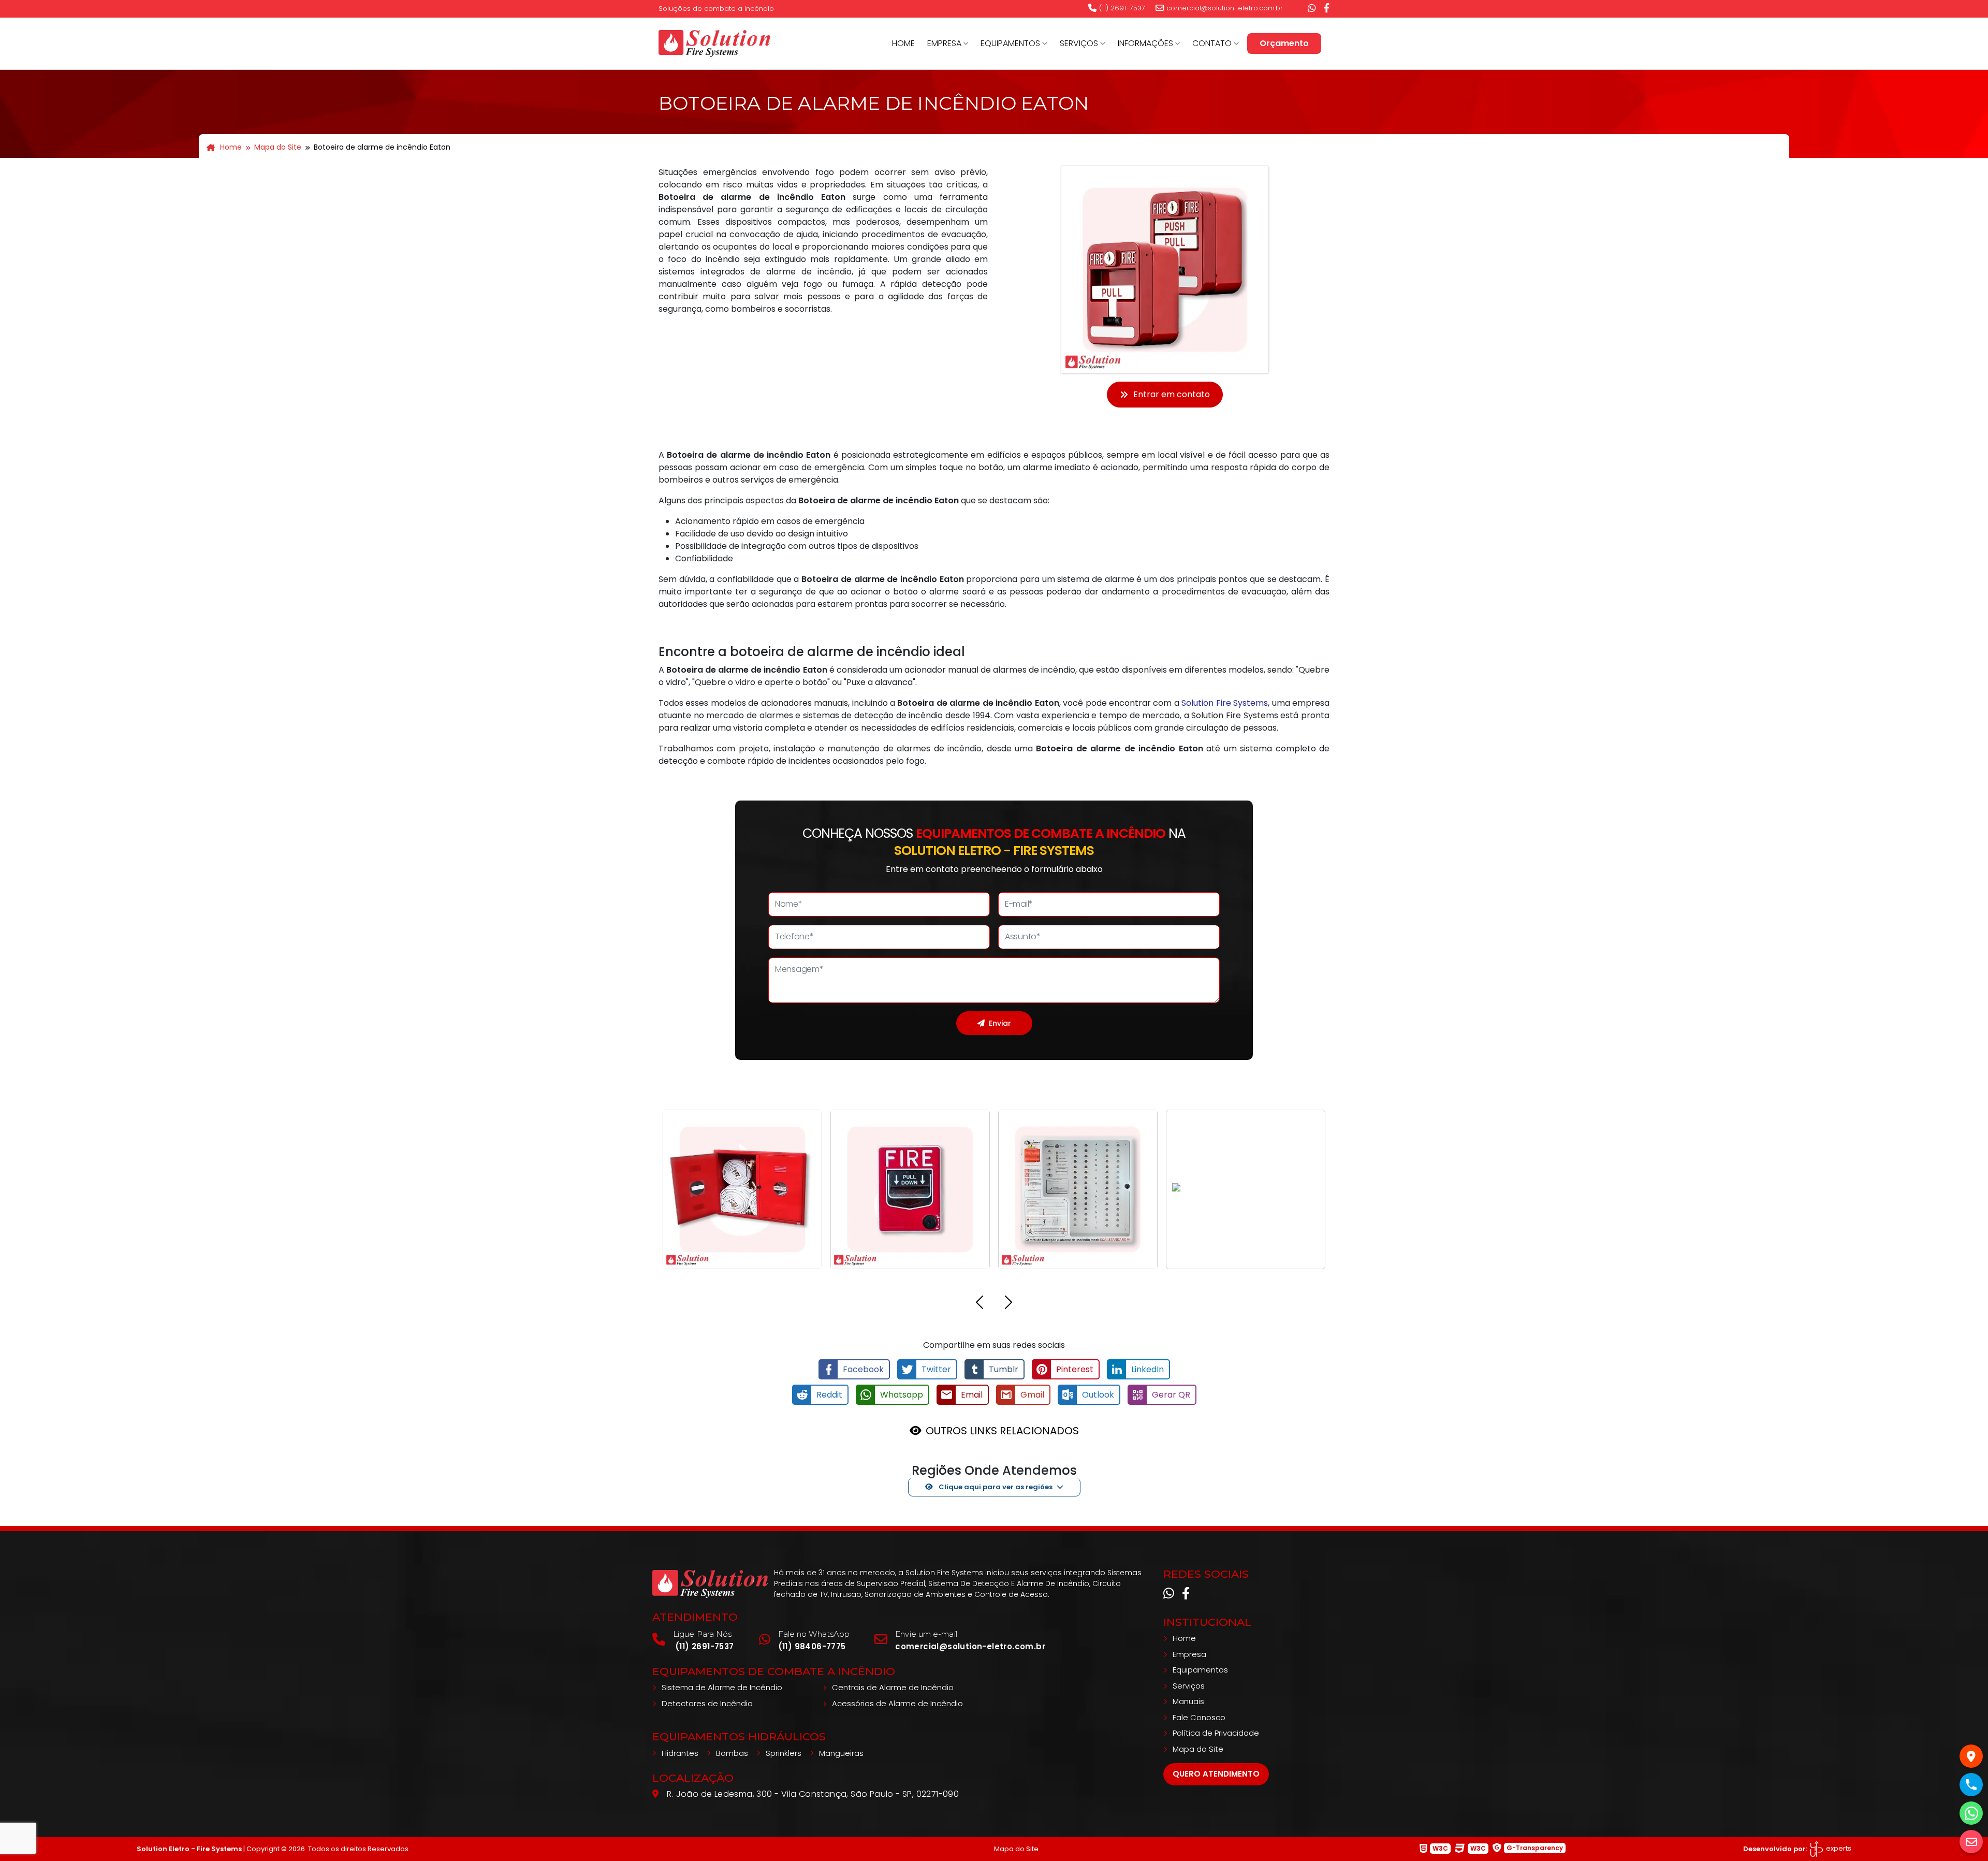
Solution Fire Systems (1225, 703)
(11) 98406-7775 (812, 1646)
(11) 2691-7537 (1122, 8)
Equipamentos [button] (1010, 43)
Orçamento (1284, 43)
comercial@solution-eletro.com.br (1225, 8)
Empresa (1189, 1654)
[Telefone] (1971, 1785)
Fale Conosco (1199, 1717)
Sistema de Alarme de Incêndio (722, 1687)
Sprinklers (784, 1753)
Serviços (1189, 1686)
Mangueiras (841, 1753)
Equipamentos (1200, 1670)
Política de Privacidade (1216, 1733)
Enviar (1000, 1023)
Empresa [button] (944, 43)
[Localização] (1971, 1756)
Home (903, 43)
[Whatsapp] (1312, 8)
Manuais (1188, 1701)
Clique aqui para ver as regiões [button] (995, 1487)
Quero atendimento (1216, 1774)
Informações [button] (1145, 43)
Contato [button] (1212, 43)
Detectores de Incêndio (707, 1703)
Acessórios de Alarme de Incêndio (897, 1703)
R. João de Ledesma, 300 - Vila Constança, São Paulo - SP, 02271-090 (813, 1794)
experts (1838, 1848)
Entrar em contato (1172, 394)
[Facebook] (1327, 8)
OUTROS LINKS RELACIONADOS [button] (1002, 1431)
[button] (980, 1304)
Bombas (732, 1753)
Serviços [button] (1079, 43)
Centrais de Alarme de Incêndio (893, 1687)
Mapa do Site (278, 147)
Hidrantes (680, 1753)
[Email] (1971, 1842)
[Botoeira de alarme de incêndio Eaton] (714, 42)
